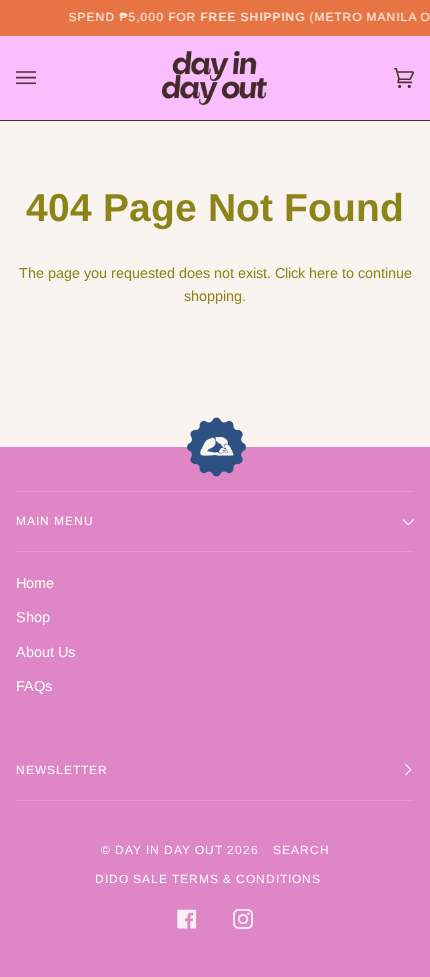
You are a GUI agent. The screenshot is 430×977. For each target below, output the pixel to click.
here (323, 273)
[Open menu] (46, 78)
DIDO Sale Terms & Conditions (208, 879)
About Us (45, 652)
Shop (33, 617)
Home (35, 583)
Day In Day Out (169, 850)
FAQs (34, 686)
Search (301, 850)
